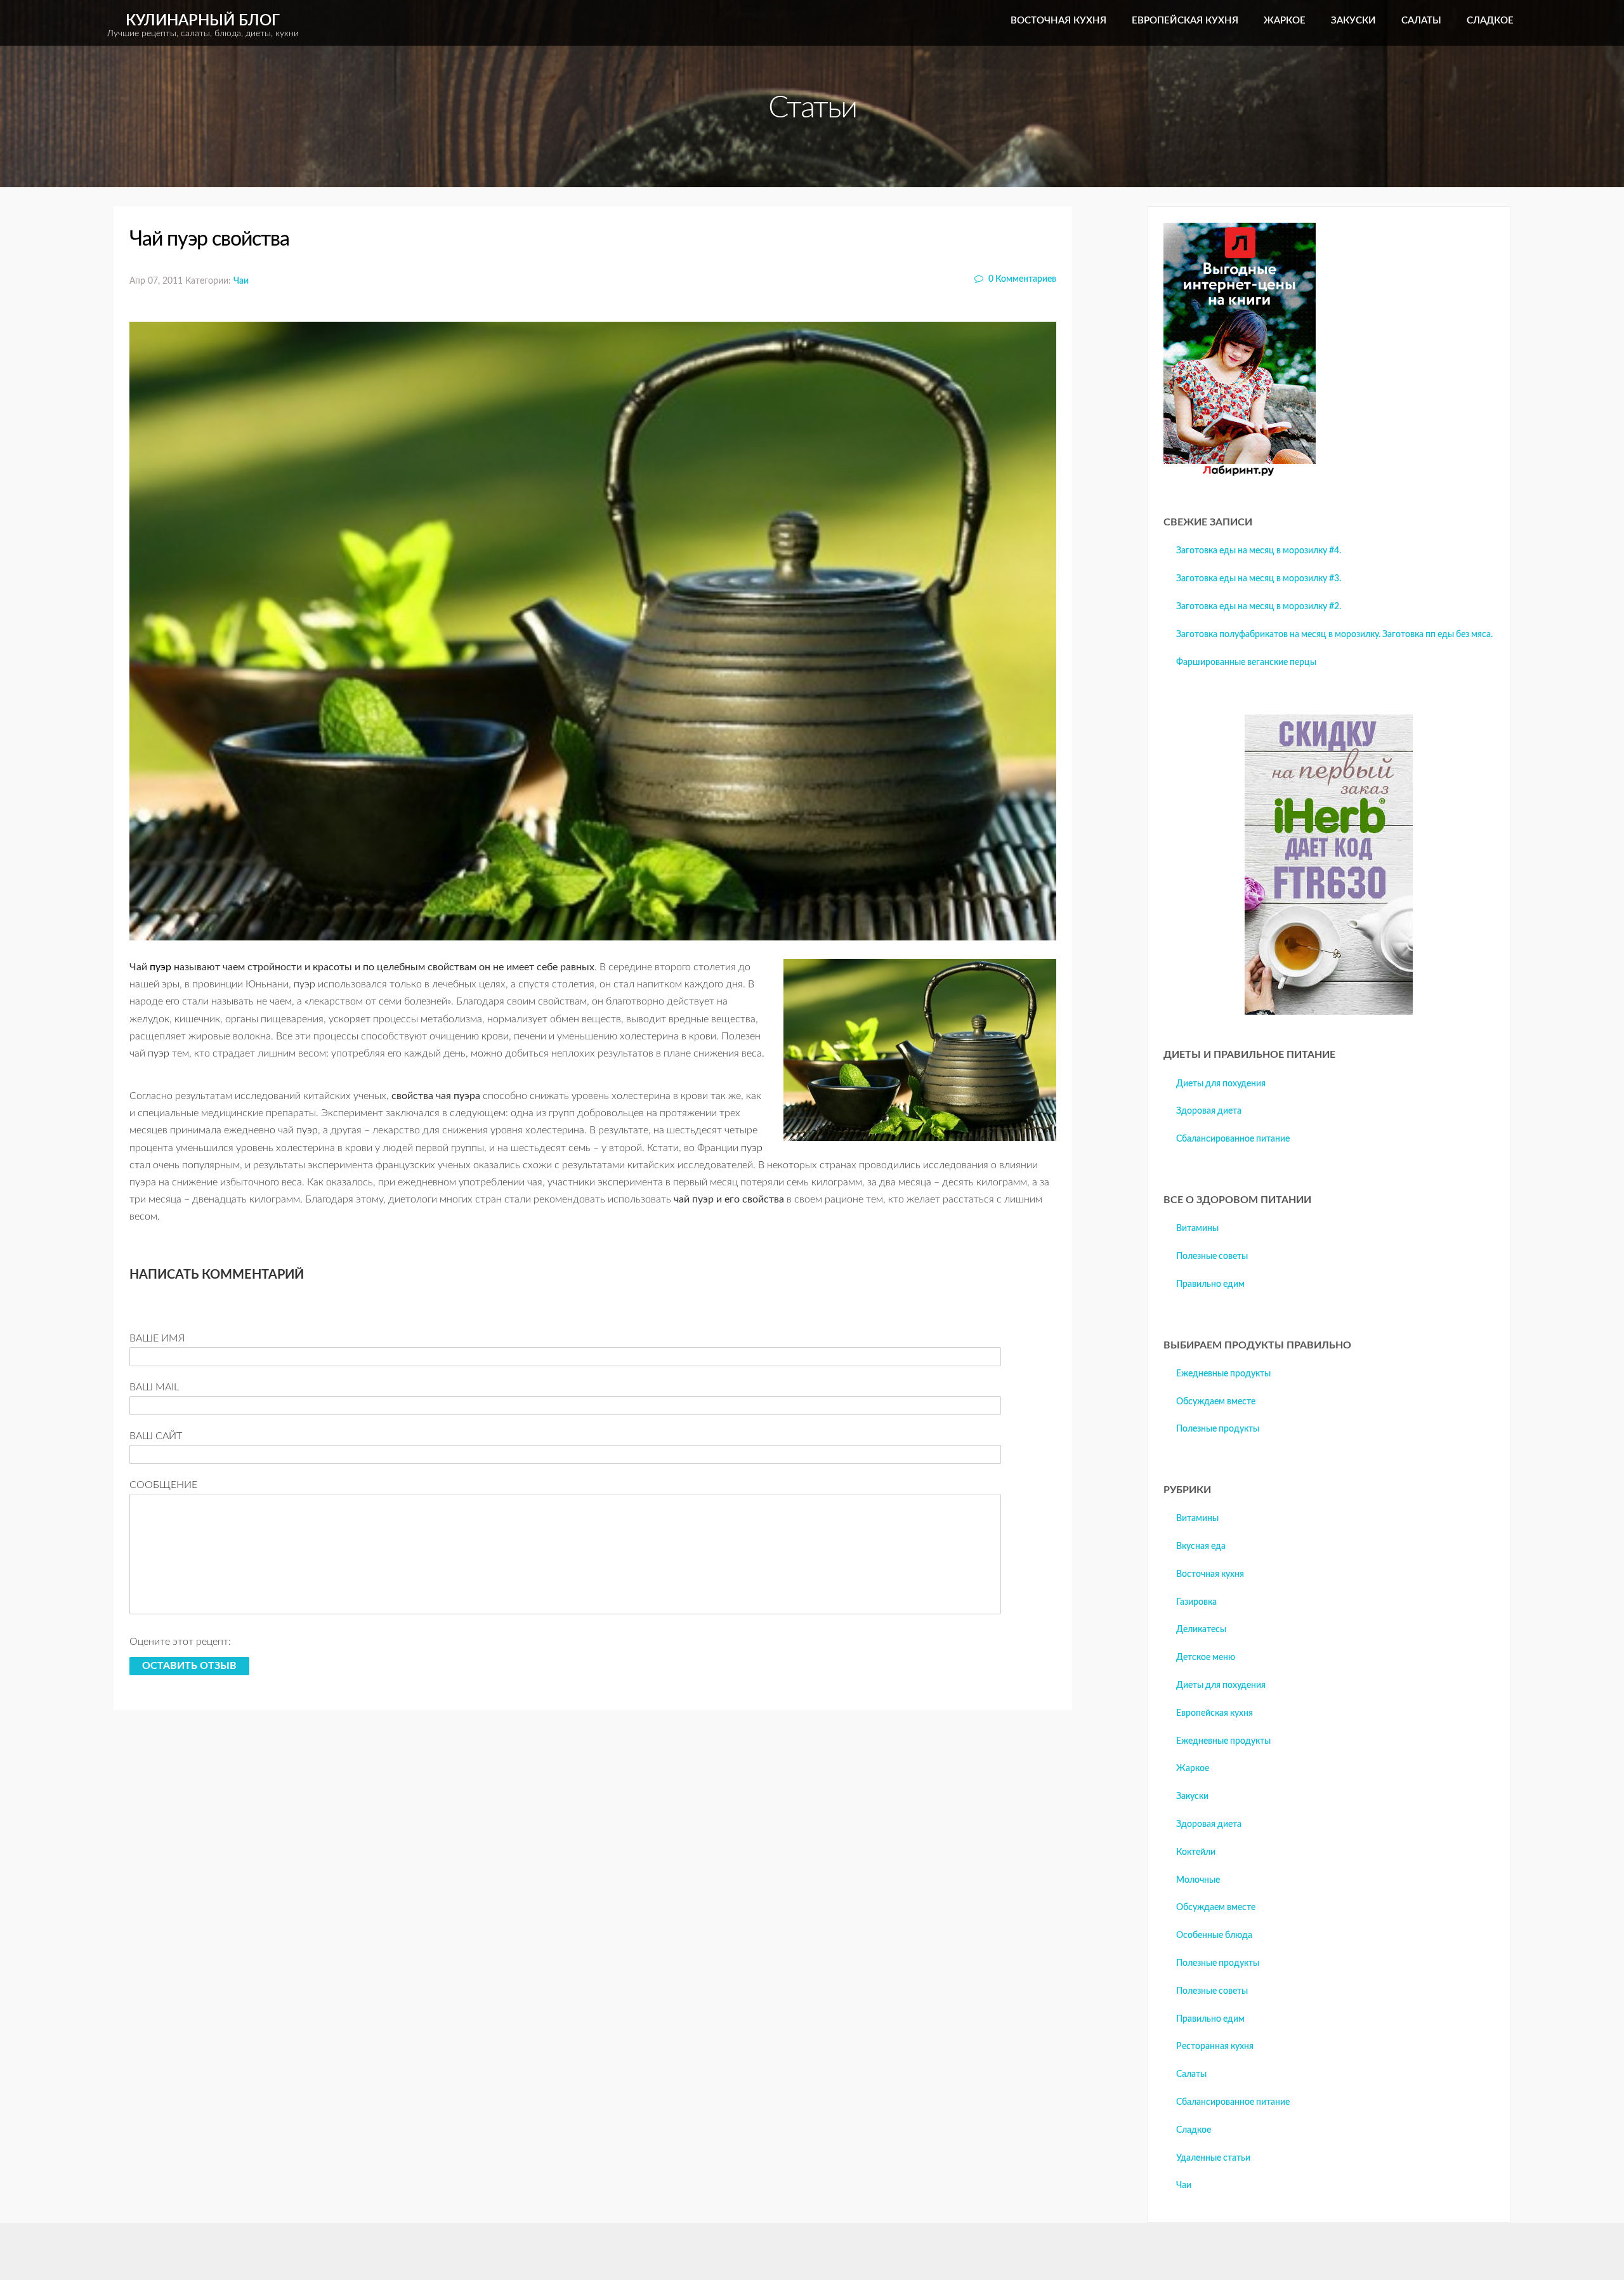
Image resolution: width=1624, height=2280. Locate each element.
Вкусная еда (1201, 1546)
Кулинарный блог (203, 26)
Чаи (241, 281)
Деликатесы (1201, 1630)
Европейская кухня (1185, 21)
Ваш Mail (154, 1387)
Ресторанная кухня (1215, 2046)
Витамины (1197, 1229)
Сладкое (1490, 21)
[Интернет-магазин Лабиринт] (1240, 473)
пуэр (160, 967)
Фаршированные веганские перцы (1246, 662)
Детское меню (1206, 1657)
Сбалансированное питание (1233, 1139)
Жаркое (1285, 21)
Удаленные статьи (1213, 2158)
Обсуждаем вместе (1216, 1402)
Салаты (1421, 21)
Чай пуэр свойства (209, 239)
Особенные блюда (1214, 1935)
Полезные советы (1212, 1256)
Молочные (1198, 1880)
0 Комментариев (1021, 279)
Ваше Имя (157, 1338)
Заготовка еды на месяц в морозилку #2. (1259, 607)
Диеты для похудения (1221, 1084)
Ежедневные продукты (1223, 1374)
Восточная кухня (1058, 21)
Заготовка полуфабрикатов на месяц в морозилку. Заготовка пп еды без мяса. (1334, 635)
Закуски (1353, 21)
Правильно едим (1210, 1284)
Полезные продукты (1218, 1429)
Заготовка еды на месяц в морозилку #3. (1259, 579)
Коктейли (1196, 1852)
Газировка (1196, 1602)
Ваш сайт (156, 1436)
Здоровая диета (1209, 1111)
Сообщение (163, 1485)
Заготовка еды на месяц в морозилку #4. (1259, 551)
